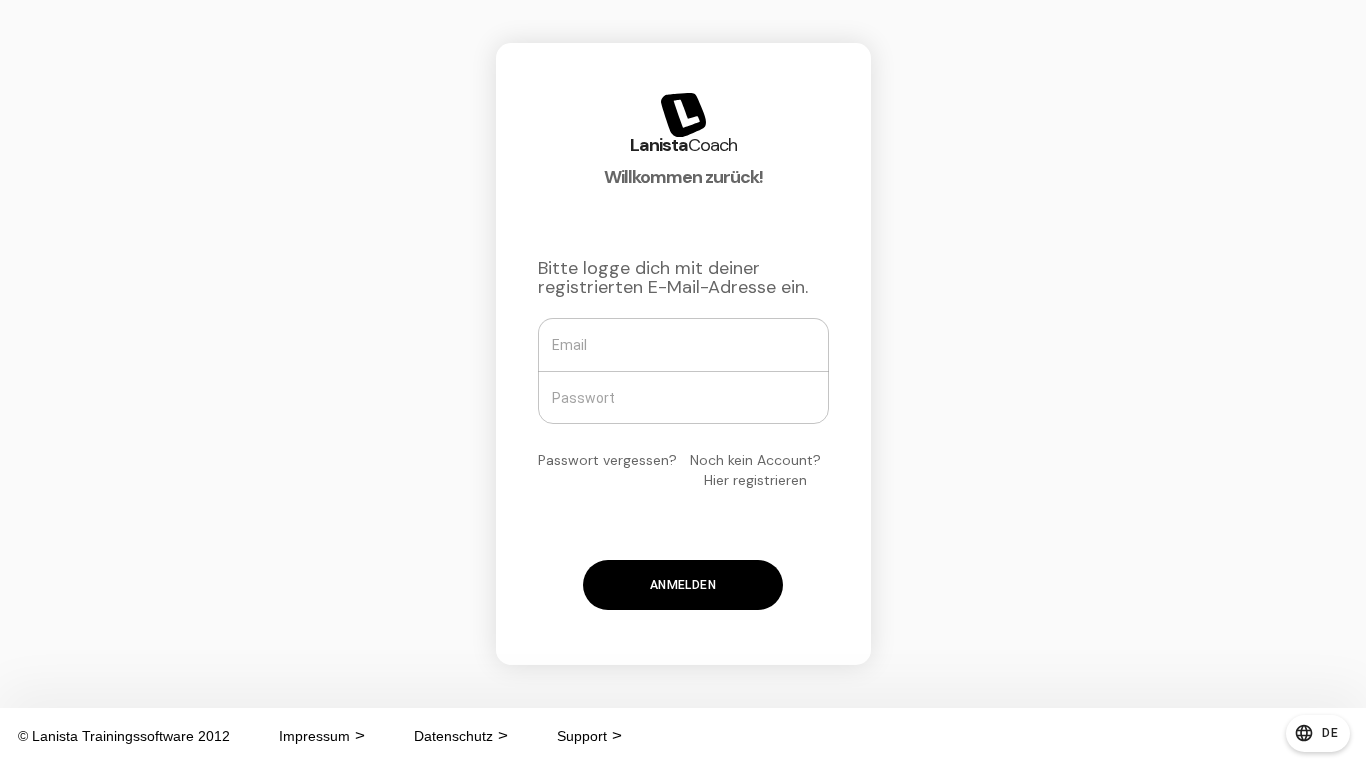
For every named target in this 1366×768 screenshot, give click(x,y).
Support (582, 736)
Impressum (314, 736)
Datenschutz (453, 736)
